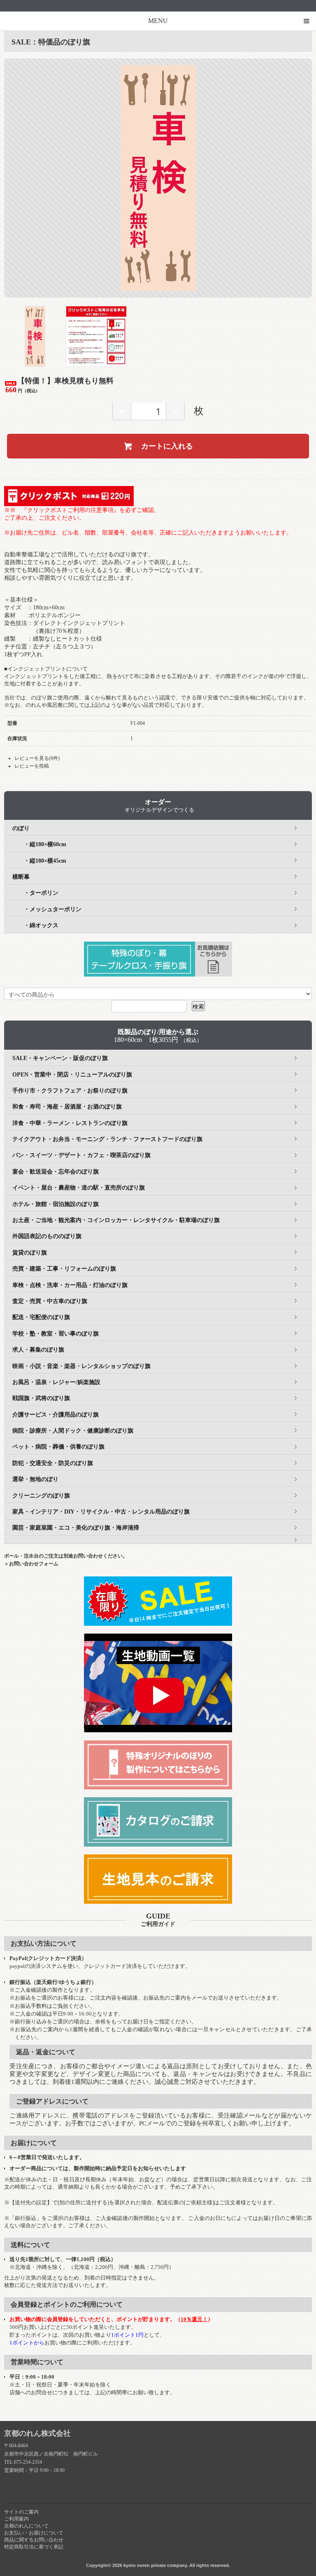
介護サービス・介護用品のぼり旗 (56, 1415)
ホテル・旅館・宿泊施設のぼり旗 (56, 1204)
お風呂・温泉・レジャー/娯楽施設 (56, 1382)
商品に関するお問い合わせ (34, 2540)
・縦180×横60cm (39, 844)
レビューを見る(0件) (37, 758)
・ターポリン (35, 893)
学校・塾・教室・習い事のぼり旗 (56, 1334)
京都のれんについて (26, 2526)
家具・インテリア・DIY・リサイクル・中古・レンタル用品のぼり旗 (101, 1512)
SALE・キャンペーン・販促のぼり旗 (60, 1058)
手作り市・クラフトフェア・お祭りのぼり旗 (70, 1091)
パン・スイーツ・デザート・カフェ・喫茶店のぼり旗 (81, 1155)
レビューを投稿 (32, 766)
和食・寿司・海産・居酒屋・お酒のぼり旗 (67, 1107)
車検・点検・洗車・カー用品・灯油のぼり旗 (70, 1285)
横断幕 (21, 877)
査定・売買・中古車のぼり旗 (50, 1301)
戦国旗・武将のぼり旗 (41, 1398)
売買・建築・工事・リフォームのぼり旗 (64, 1269)
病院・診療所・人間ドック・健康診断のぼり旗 (73, 1431)
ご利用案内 (16, 2519)
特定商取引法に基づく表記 (34, 2547)
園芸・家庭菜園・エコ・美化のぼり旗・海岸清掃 (76, 1528)
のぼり (21, 828)
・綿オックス (35, 925)
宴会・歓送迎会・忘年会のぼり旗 (56, 1172)
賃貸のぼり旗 (30, 1253)
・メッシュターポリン (47, 909)
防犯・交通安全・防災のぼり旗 (53, 1463)
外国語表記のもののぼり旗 (47, 1236)
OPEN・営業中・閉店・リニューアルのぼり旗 (72, 1075)
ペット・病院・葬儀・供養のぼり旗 (58, 1447)
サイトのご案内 (21, 2512)
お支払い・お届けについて (34, 2533)
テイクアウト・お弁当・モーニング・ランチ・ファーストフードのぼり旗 (107, 1139)
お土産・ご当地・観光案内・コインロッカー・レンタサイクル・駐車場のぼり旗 (116, 1220)
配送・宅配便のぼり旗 (41, 1317)
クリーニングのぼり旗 (41, 1496)
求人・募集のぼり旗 (38, 1350)
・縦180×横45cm (39, 861)
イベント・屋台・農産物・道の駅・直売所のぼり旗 (79, 1188)
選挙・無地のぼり (35, 1479)
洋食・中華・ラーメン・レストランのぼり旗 (70, 1123)
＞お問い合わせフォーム (31, 1564)
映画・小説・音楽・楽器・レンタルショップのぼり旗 (81, 1366)
